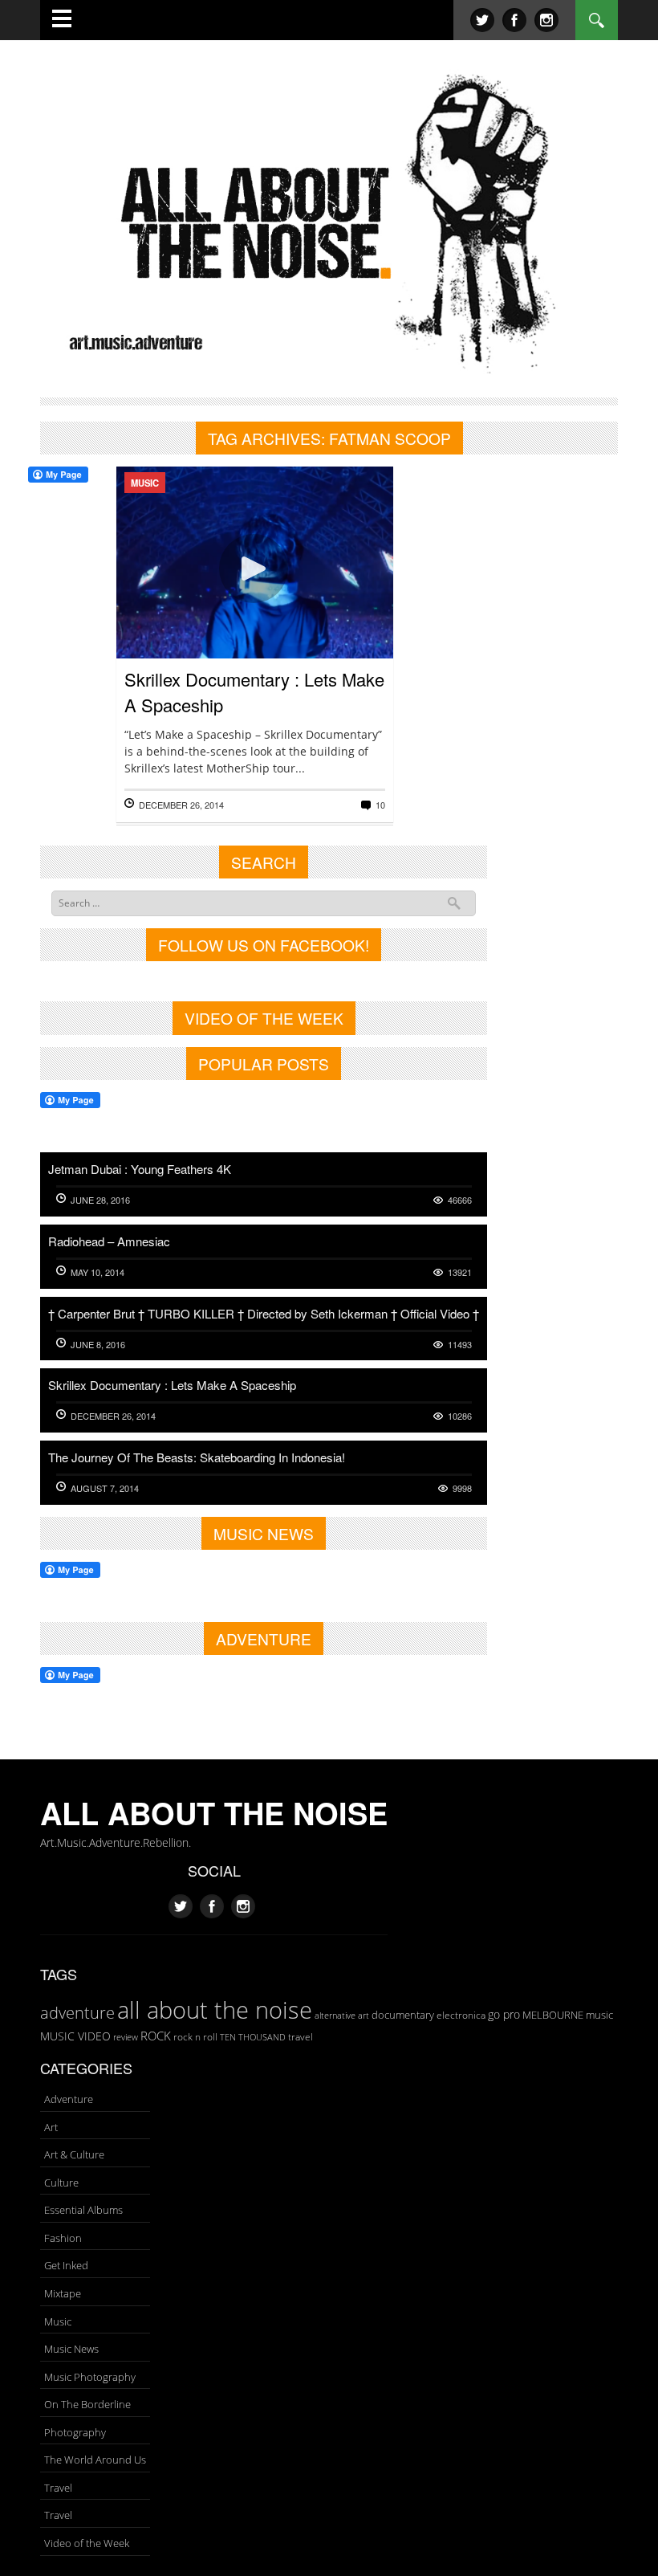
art (364, 2015)
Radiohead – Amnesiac (109, 1241)
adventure (77, 2012)
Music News (71, 2349)
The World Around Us (95, 2460)
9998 (462, 1488)
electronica (461, 2015)
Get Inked (66, 2265)
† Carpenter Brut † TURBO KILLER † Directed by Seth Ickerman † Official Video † (264, 1313)
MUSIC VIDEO (75, 2036)
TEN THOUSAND (253, 2037)
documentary (403, 2015)
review (126, 2037)
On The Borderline (87, 2404)
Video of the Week (87, 2543)
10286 (460, 1416)
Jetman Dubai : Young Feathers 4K (140, 1169)
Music (145, 483)
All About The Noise (214, 1813)
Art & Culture (74, 2154)
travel (301, 2037)
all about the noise (215, 2010)
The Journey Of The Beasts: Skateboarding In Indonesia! (197, 1457)
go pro (504, 2014)
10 (380, 805)
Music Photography (90, 2377)
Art (51, 2127)
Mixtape (63, 2293)
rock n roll (195, 2037)
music (599, 2015)
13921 (460, 1272)
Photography (75, 2432)
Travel (58, 2488)
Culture (61, 2183)
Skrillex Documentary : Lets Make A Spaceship (172, 1385)
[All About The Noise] (329, 220)
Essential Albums (83, 2210)
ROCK (156, 2036)
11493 (460, 1345)
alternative (335, 2016)
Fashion (63, 2238)
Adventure (69, 2099)
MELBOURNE (553, 2015)
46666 (460, 1200)
